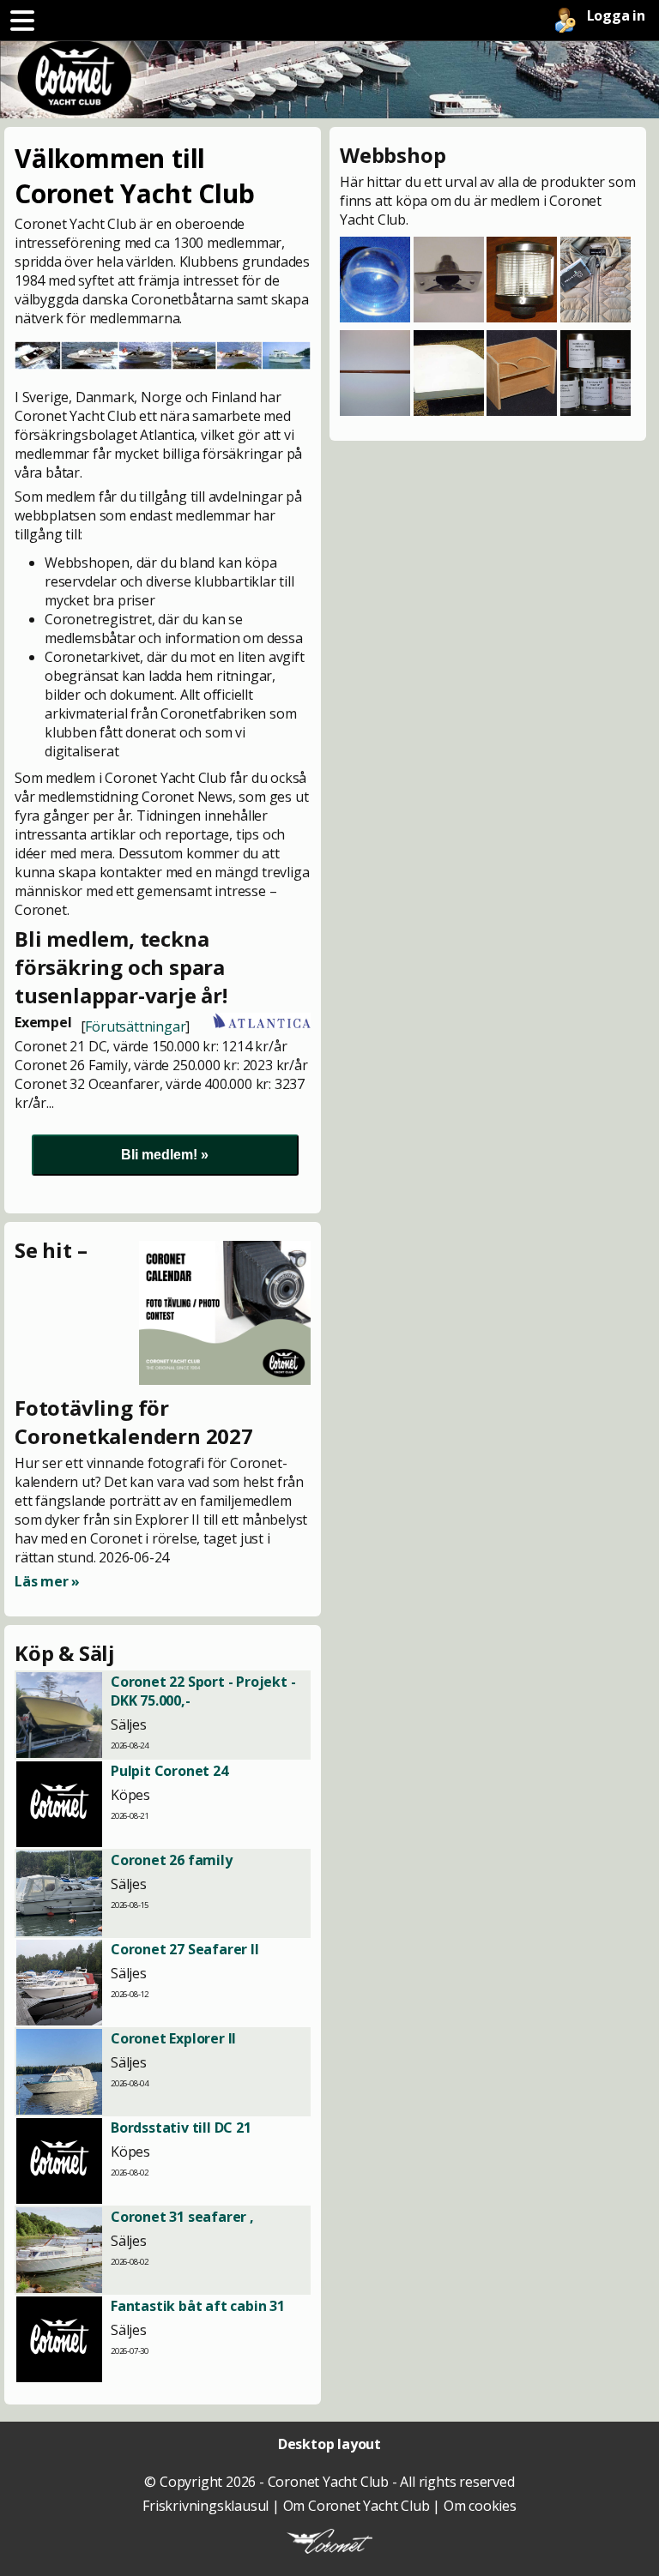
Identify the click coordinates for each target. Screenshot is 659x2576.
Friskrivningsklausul (206, 2506)
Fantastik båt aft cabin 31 (198, 2306)
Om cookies (480, 2506)
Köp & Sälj (65, 1653)
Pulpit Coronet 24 (169, 1771)
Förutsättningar (135, 1026)
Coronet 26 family (172, 1860)
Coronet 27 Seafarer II (185, 1949)
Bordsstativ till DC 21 (181, 2128)
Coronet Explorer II (173, 2038)
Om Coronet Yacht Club (357, 2506)
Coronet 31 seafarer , (182, 2217)
